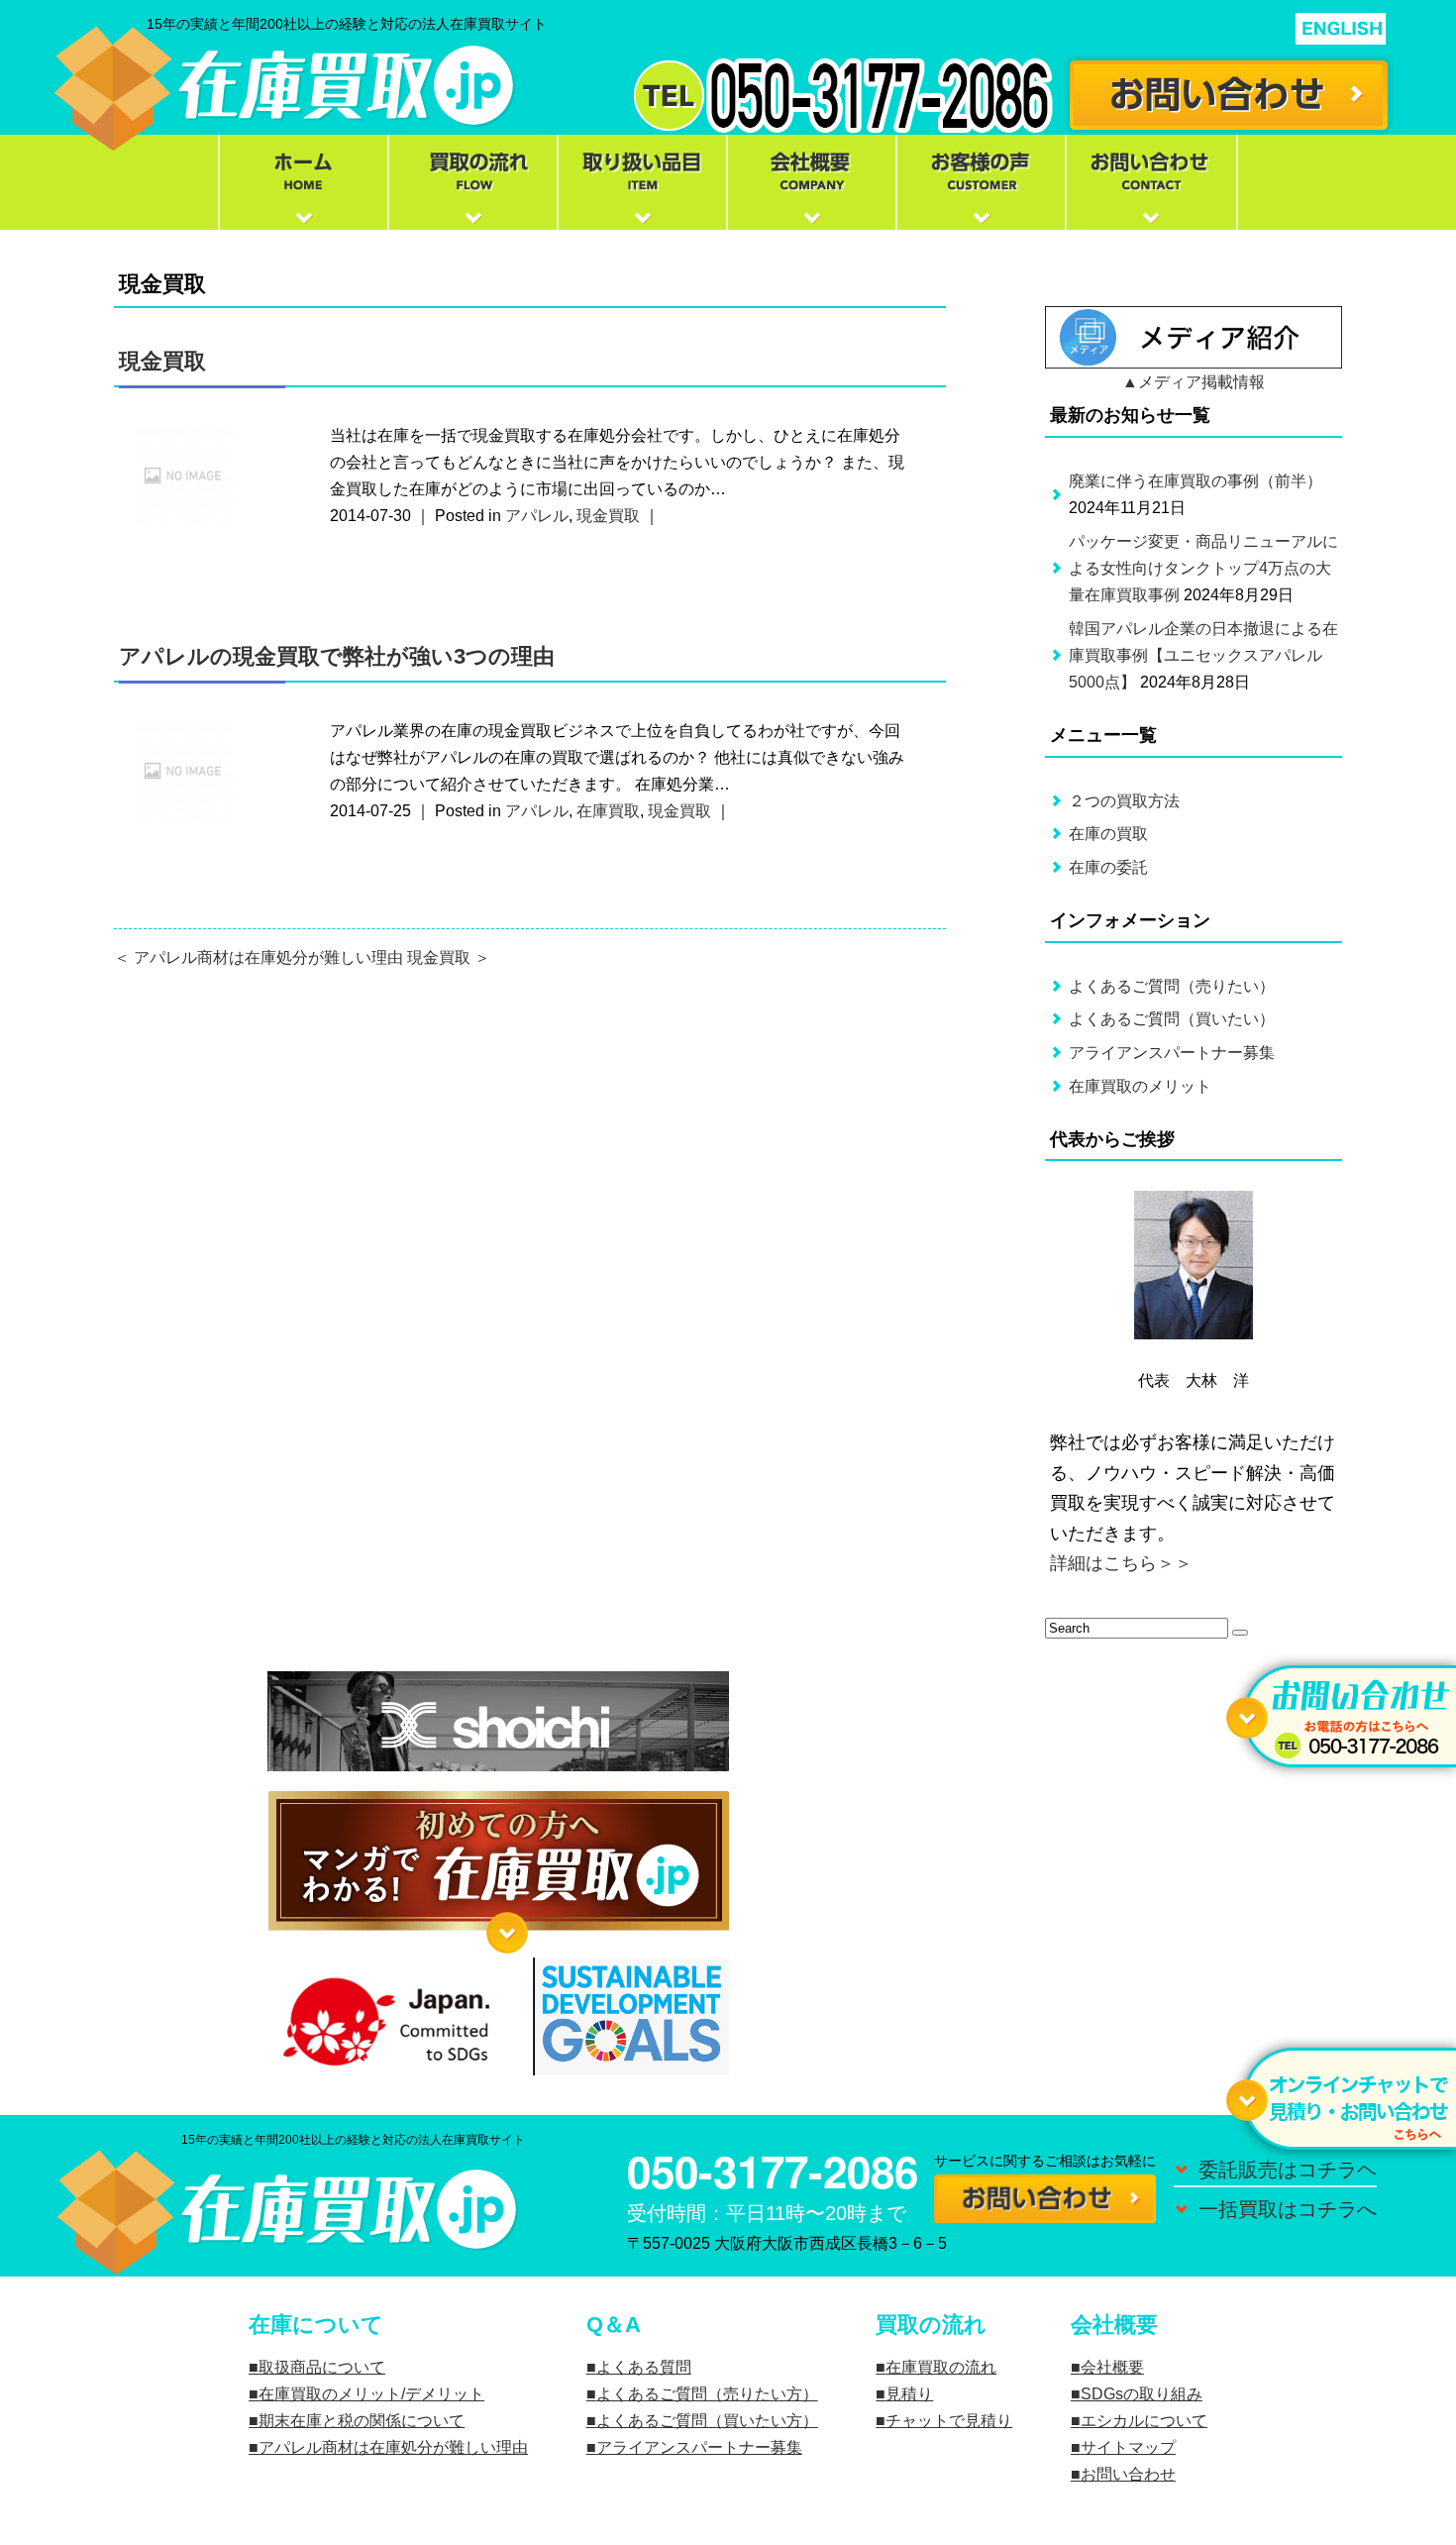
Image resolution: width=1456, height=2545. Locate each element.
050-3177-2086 (773, 2171)
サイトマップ (1128, 2447)
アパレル (537, 516)
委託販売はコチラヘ (1288, 2170)
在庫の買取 (1108, 834)
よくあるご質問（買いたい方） (707, 2421)
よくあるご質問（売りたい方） (707, 2394)
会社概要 (1112, 2367)
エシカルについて (1144, 2421)
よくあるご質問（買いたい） (1172, 1019)
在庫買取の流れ (941, 2367)
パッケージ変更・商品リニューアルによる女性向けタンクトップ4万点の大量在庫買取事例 (1203, 568)
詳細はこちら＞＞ (1121, 1563)
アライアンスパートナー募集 (1172, 1053)
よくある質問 (644, 2367)
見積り (909, 2394)
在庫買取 (608, 811)
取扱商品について (322, 2367)
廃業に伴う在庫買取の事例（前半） (1196, 481)
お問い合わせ (1128, 2474)
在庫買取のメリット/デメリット (371, 2394)
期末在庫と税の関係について (362, 2421)
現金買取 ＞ (449, 957)
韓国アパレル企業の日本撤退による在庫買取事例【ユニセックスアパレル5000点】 (1203, 655)
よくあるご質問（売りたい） (1172, 986)
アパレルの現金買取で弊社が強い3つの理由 (337, 656)
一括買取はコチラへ (1288, 2209)
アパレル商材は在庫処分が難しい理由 (393, 2447)
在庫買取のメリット (1140, 1086)
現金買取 (162, 361)
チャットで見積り (949, 2421)
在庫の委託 (1108, 867)
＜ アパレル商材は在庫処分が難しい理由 (259, 957)
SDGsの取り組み (1142, 2394)
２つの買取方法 (1124, 801)
